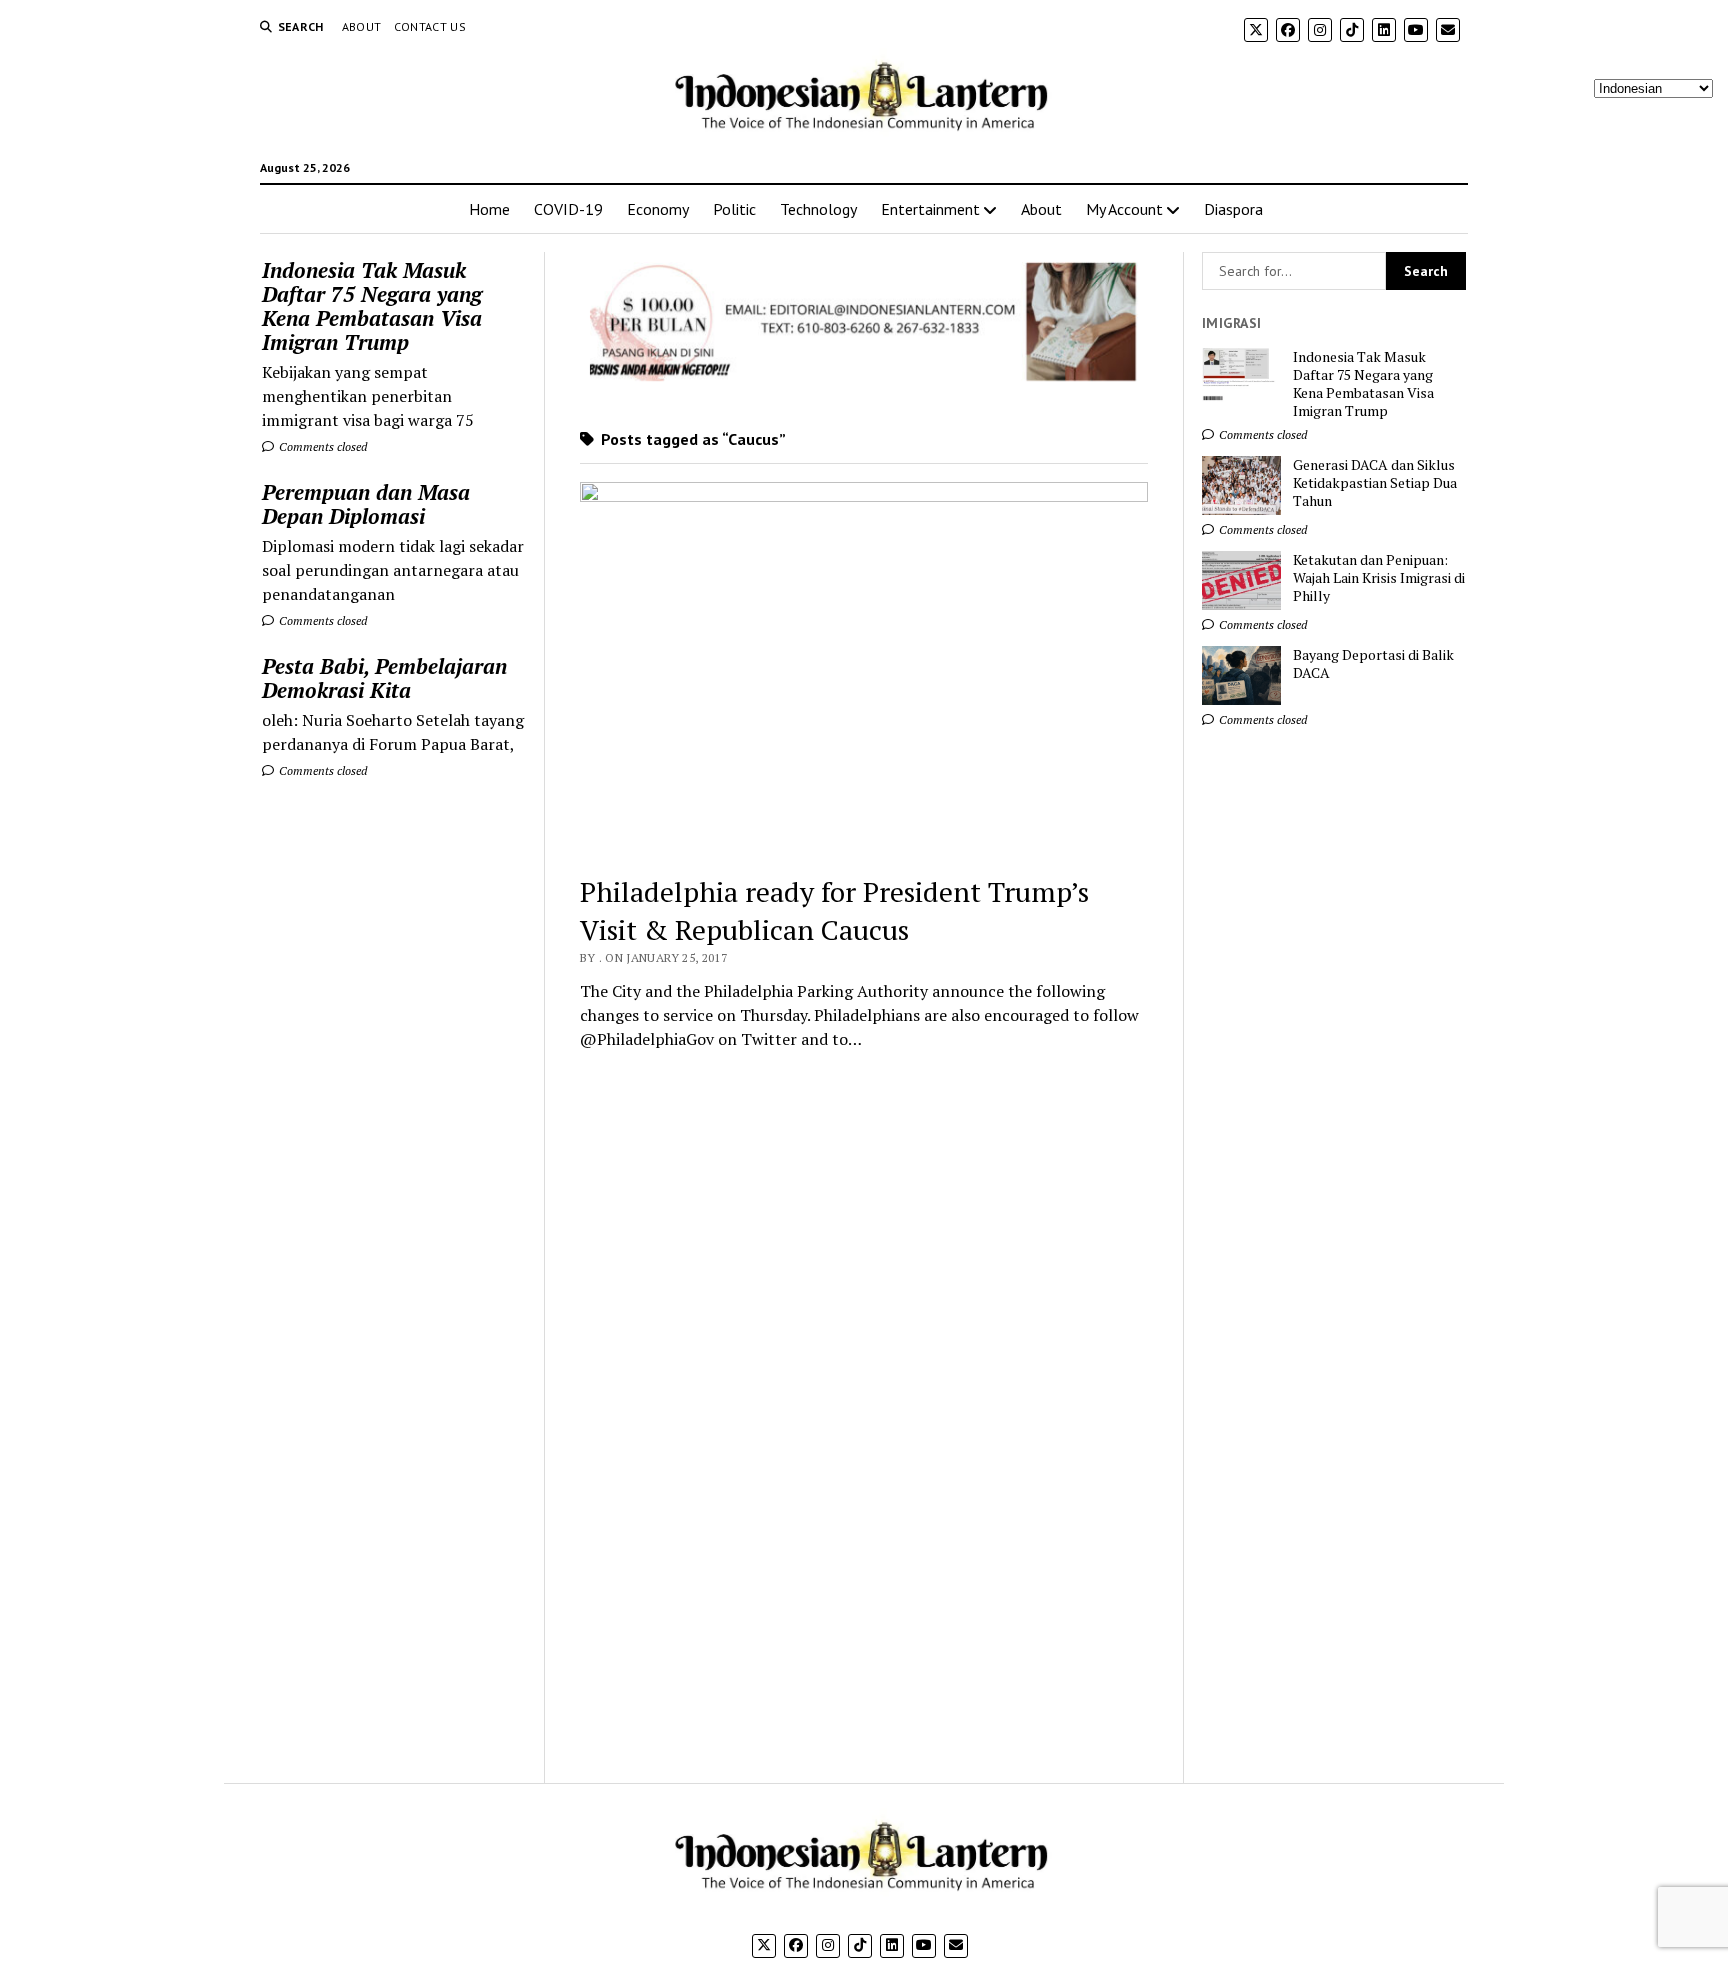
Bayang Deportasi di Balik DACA (1373, 664)
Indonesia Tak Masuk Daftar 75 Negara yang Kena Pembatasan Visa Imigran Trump (372, 306)
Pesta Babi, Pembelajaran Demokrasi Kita (384, 678)
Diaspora (1233, 209)
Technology (818, 209)
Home (489, 209)
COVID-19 (568, 209)
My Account (1124, 209)
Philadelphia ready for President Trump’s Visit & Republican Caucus (834, 910)
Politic (734, 209)
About (362, 26)
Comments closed (321, 446)
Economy (658, 209)
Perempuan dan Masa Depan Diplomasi (366, 504)
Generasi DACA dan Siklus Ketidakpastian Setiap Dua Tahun (1375, 483)
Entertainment (930, 209)
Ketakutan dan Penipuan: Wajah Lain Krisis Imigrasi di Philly (1379, 578)
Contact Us (430, 26)
